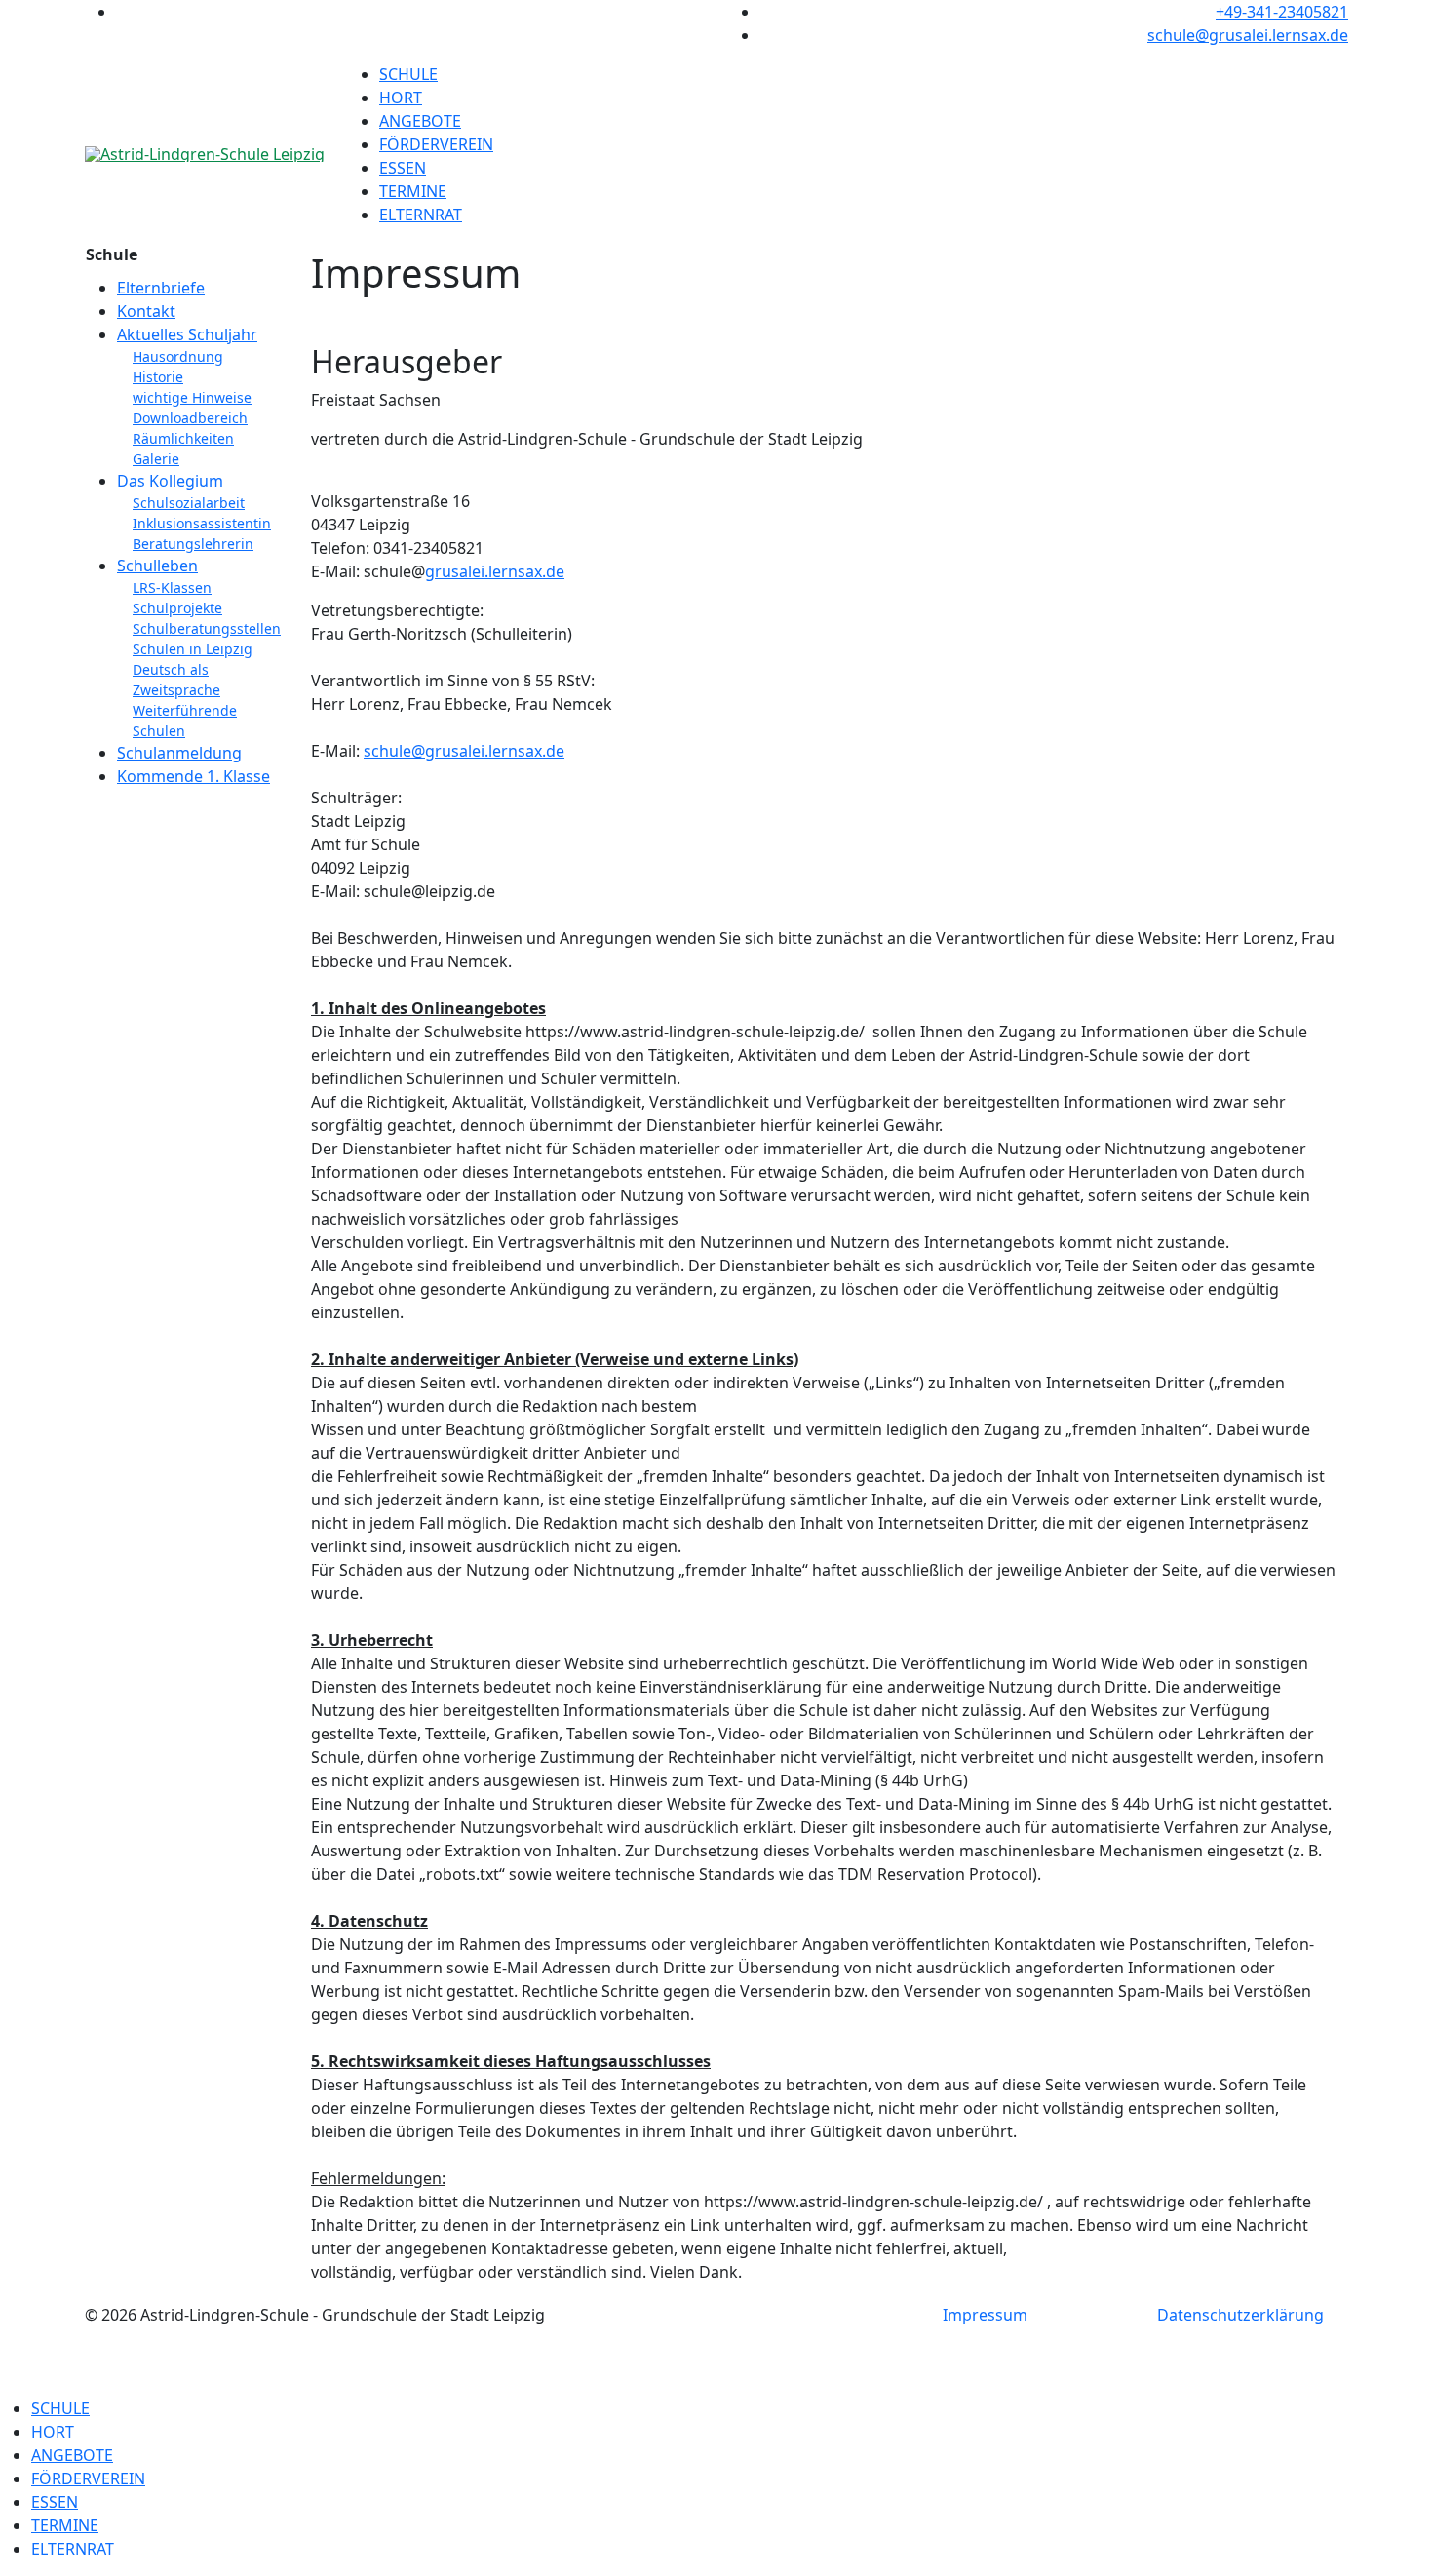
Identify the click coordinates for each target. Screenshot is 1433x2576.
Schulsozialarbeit (189, 503)
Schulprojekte (177, 608)
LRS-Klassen (172, 587)
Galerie (156, 459)
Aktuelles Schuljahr (187, 334)
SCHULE (408, 74)
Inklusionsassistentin (202, 523)
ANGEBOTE (420, 121)
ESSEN (403, 168)
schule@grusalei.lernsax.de (1248, 35)
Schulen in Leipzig (193, 649)
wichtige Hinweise (192, 397)
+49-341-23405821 (1282, 12)
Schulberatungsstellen (207, 628)
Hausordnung (178, 356)
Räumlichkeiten (183, 438)
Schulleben (157, 566)
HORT (401, 98)
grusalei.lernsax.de (495, 571)
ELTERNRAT (421, 215)
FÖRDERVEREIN (436, 144)
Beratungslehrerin (193, 544)
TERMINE (413, 191)
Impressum (985, 2315)
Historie (158, 377)
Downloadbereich (190, 418)
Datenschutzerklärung (1240, 2315)
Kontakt (146, 311)
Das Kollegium (170, 481)
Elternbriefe (161, 288)
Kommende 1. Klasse (194, 776)
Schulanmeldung (179, 753)
